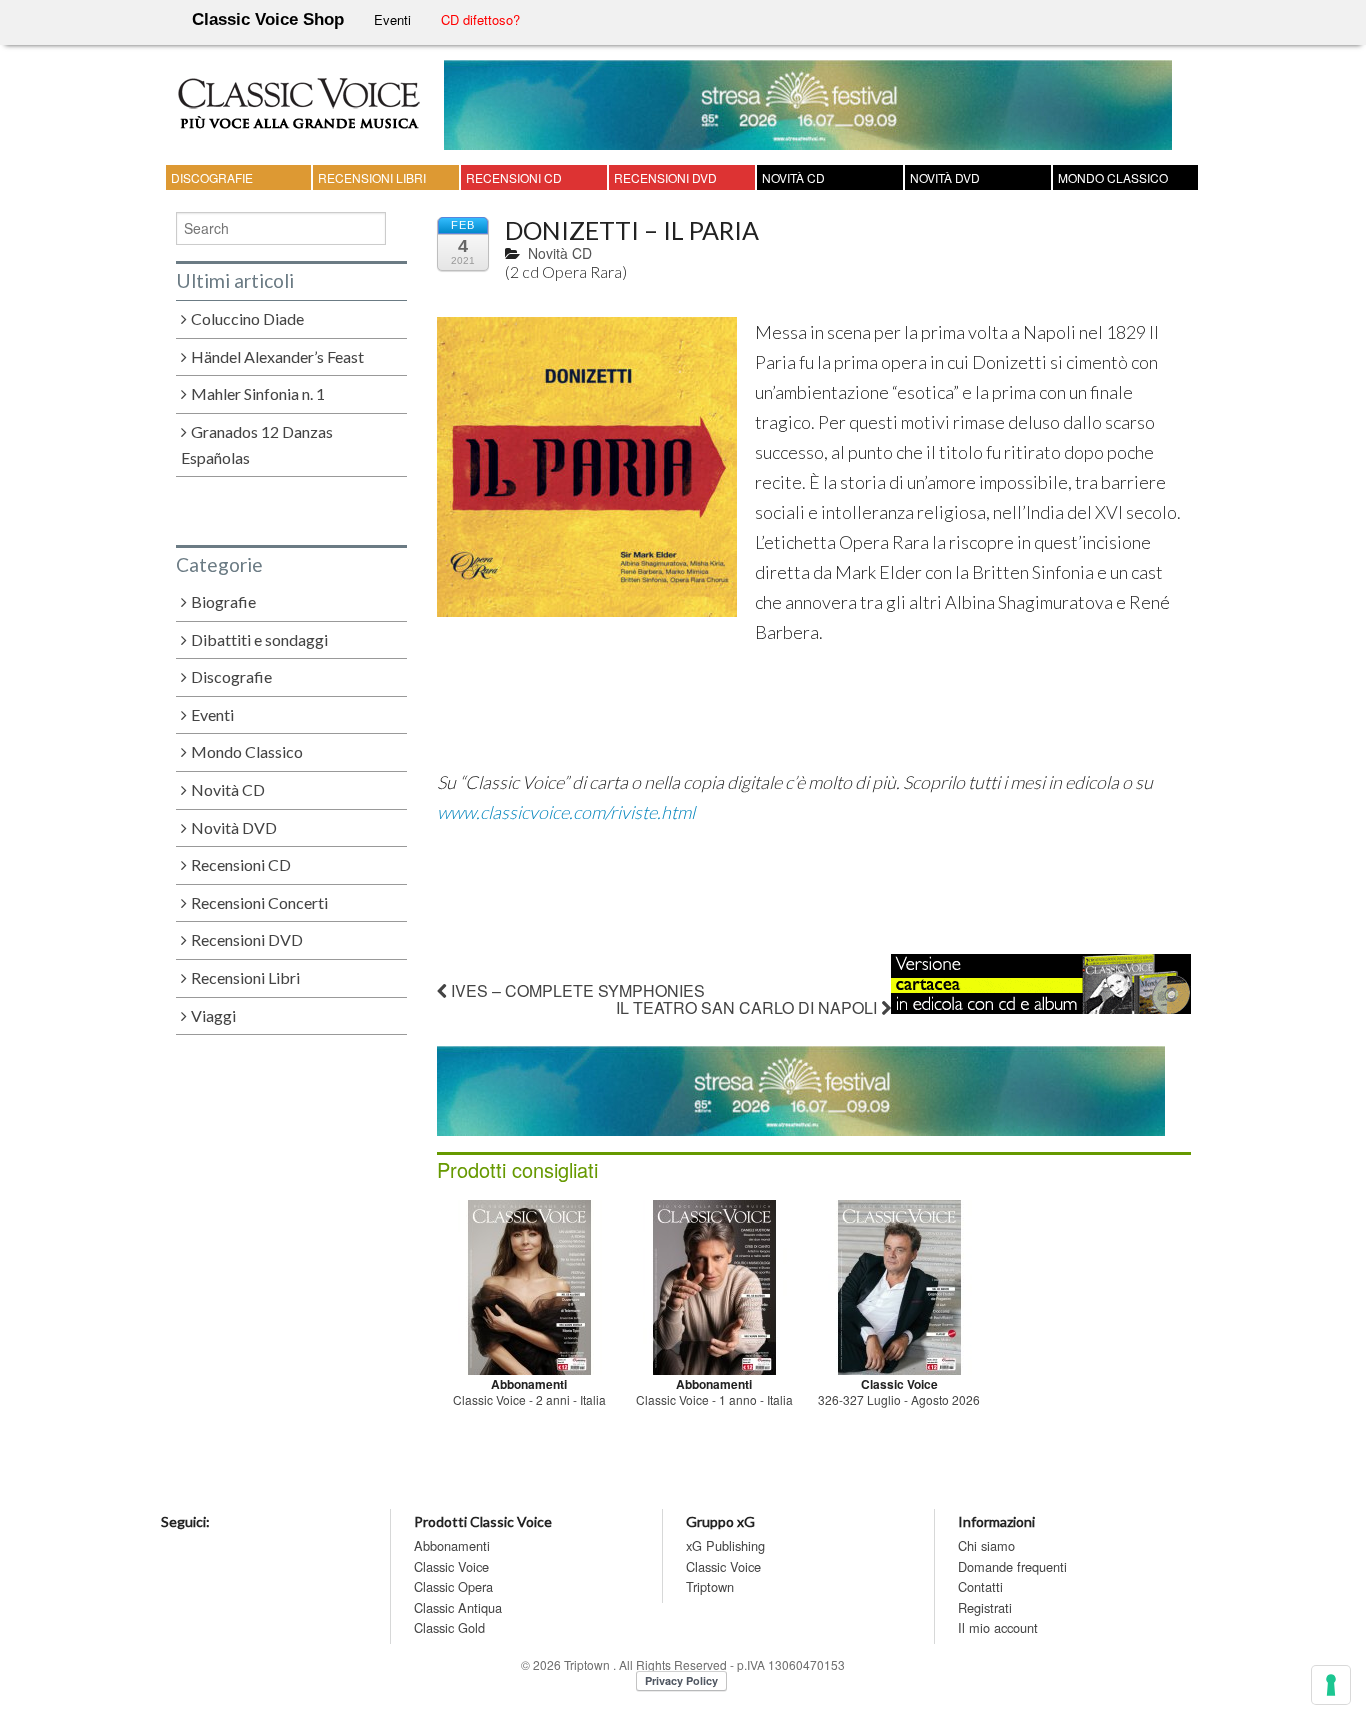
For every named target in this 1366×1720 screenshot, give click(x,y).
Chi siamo (986, 1545)
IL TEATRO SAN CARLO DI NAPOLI (748, 1007)
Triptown (710, 1586)
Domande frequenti (1012, 1566)
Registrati (985, 1607)
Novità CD (793, 177)
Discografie (212, 177)
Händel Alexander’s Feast (277, 356)
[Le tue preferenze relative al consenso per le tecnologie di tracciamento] (1331, 1685)
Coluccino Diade (247, 318)
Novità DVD (945, 177)
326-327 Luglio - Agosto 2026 (899, 1399)
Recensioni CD (514, 177)
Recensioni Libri (372, 177)
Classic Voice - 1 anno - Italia (714, 1399)
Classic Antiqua (458, 1607)
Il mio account (998, 1627)
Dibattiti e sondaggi (259, 639)
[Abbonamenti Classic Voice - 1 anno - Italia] (714, 1284)
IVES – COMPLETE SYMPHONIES (576, 990)
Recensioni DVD (665, 177)
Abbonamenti (452, 1545)
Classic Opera (453, 1586)
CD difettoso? (480, 19)
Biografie (223, 601)
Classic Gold (449, 1627)
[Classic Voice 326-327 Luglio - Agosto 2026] (899, 1284)
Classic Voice (451, 1566)
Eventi (392, 19)
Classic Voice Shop (268, 19)
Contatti (980, 1586)
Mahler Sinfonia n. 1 (258, 393)
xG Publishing (725, 1545)
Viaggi (213, 1015)
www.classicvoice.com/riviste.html (566, 812)
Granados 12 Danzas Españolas (257, 445)
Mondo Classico (1113, 177)
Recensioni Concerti (259, 902)
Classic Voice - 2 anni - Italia (529, 1399)
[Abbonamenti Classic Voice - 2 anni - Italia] (529, 1284)
